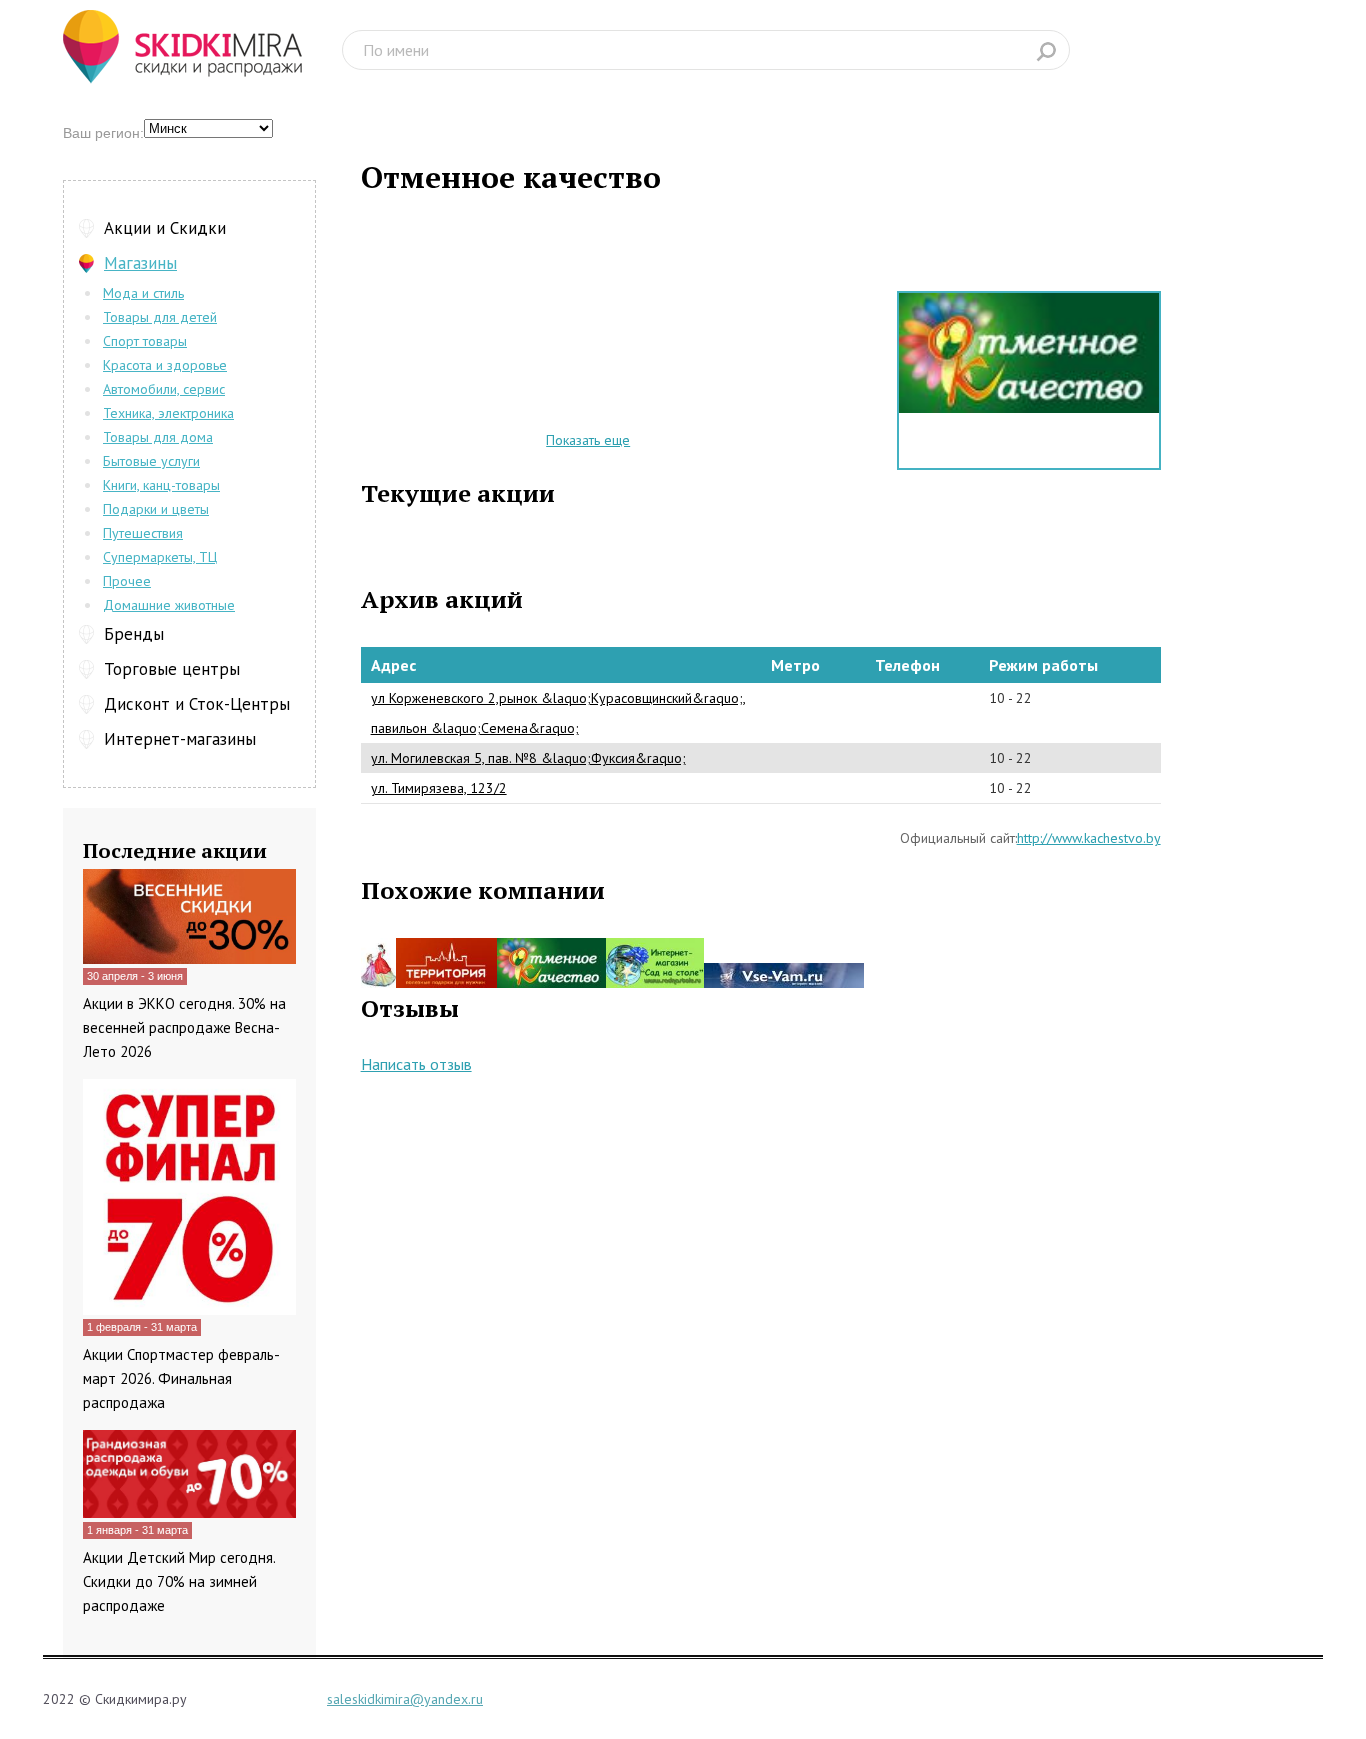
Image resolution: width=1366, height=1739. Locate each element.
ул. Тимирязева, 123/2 (439, 788)
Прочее (127, 581)
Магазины (140, 263)
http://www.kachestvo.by (1089, 838)
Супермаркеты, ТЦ (160, 557)
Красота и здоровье (165, 365)
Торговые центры (172, 669)
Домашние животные (169, 605)
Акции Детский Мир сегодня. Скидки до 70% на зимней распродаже (179, 1581)
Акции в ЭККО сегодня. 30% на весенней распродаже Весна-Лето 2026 (184, 1027)
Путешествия (143, 533)
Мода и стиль (143, 293)
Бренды (134, 634)
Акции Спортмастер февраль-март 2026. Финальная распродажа (181, 1378)
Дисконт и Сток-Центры (197, 704)
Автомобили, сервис (164, 389)
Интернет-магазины (180, 739)
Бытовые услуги (151, 461)
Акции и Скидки (165, 228)
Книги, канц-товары (161, 485)
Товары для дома (158, 437)
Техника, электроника (168, 413)
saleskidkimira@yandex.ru (405, 1699)
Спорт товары (145, 341)
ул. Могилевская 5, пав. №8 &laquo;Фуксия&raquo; (528, 758)
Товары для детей (160, 317)
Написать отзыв (416, 1064)
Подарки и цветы (156, 509)
